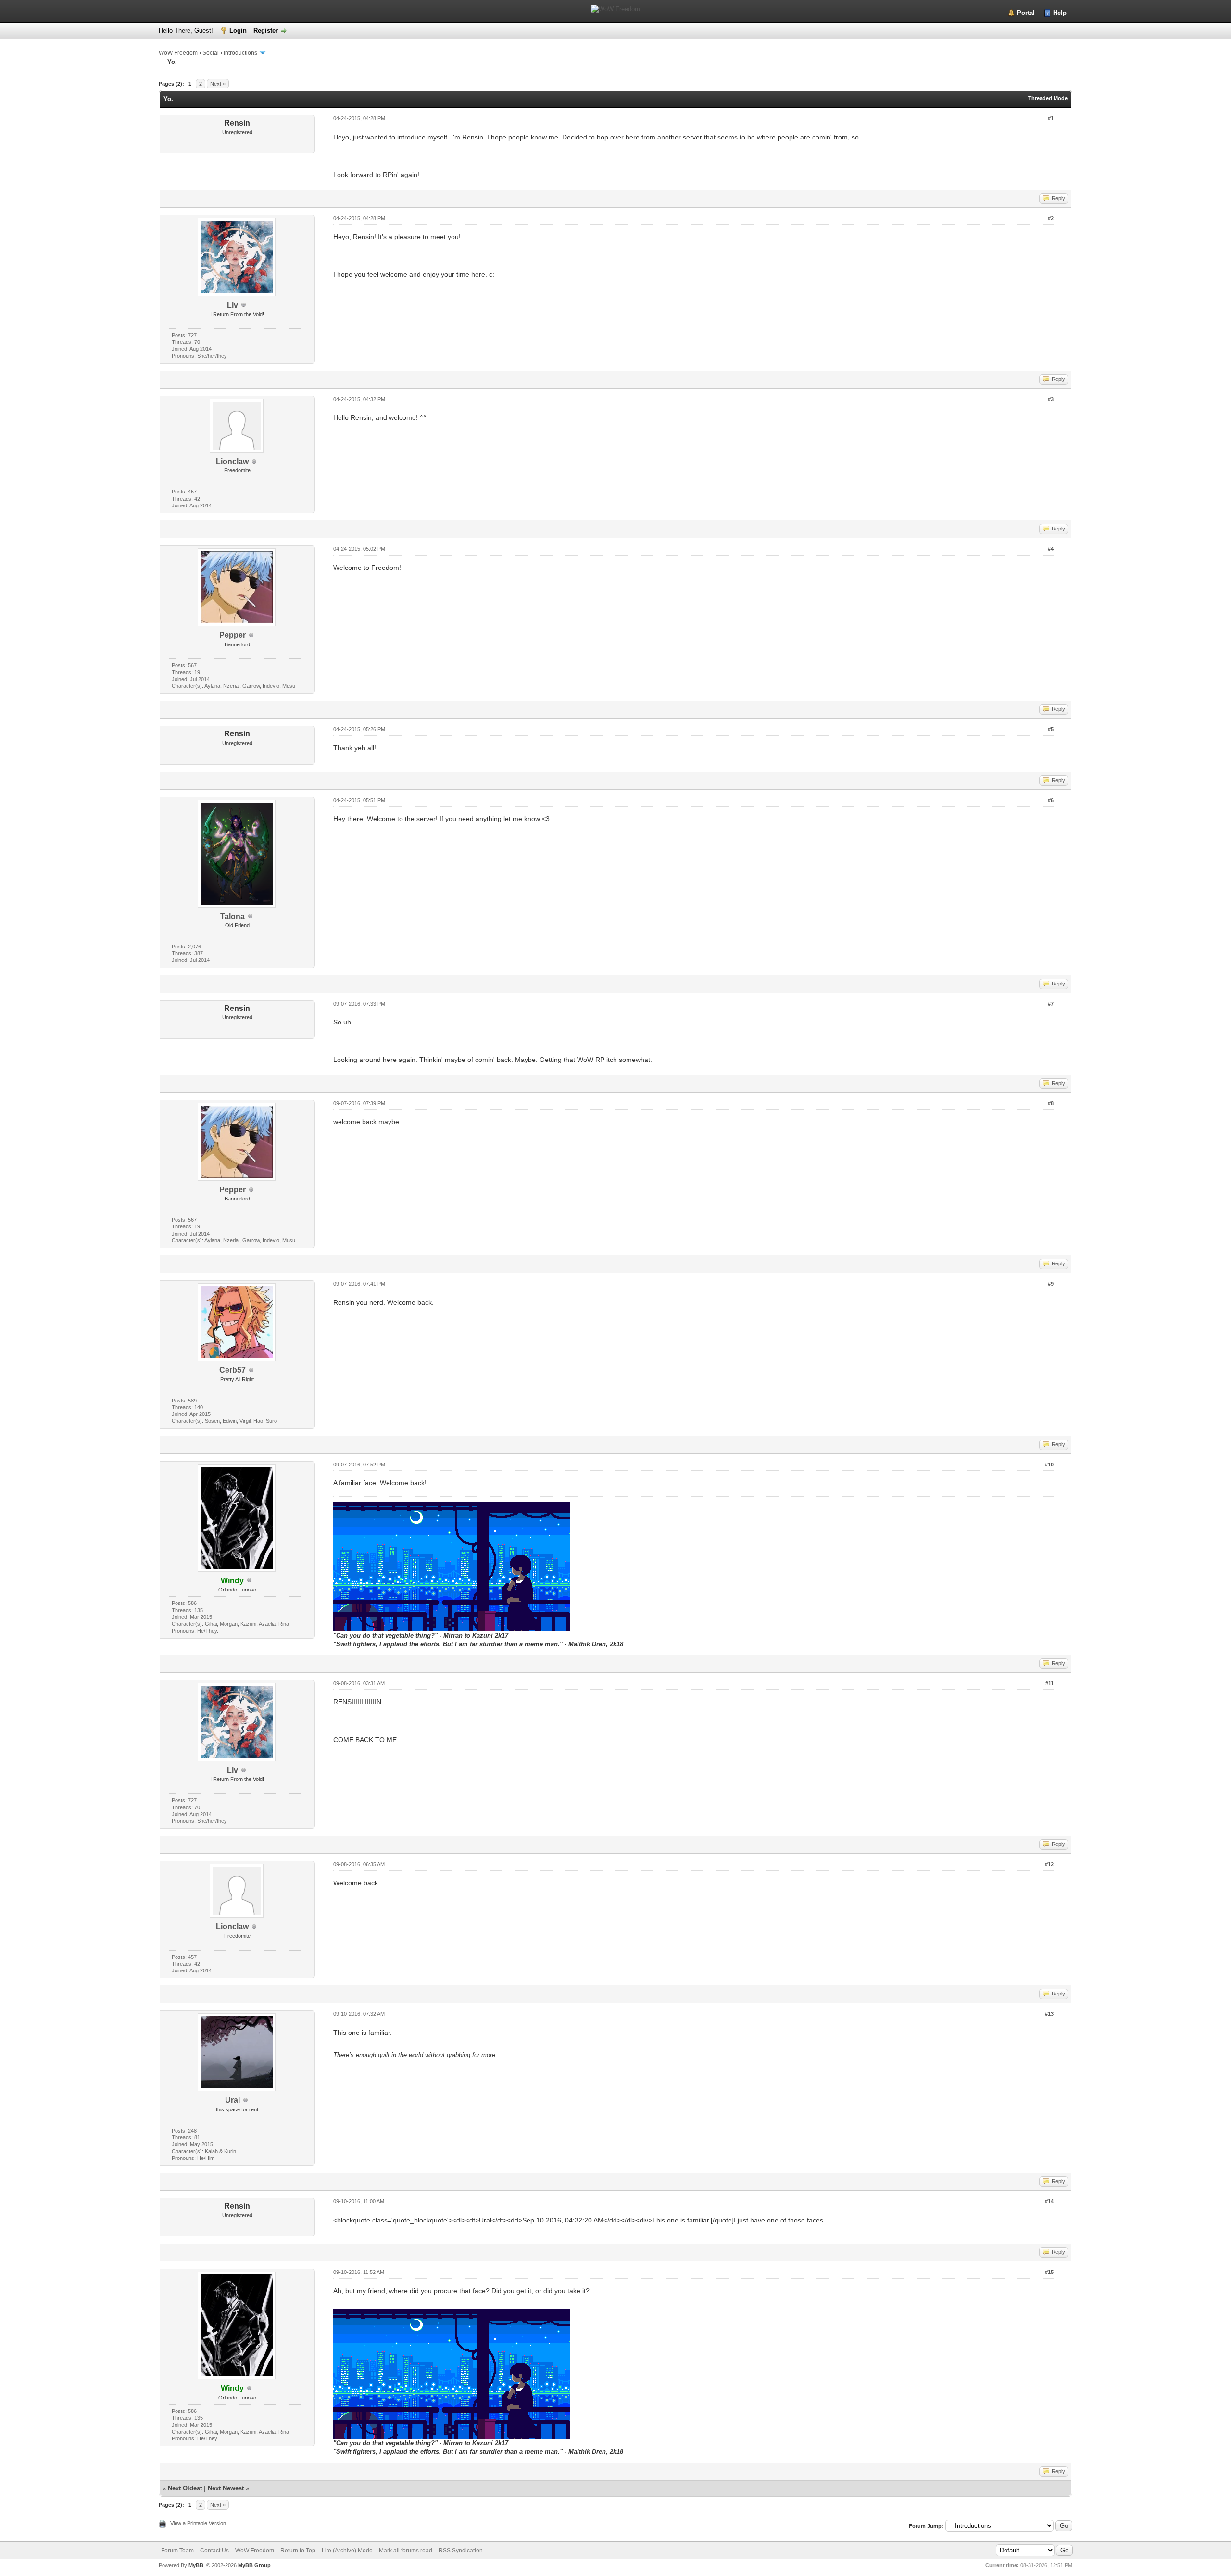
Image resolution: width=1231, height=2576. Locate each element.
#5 (1051, 729)
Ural (232, 2100)
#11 (1049, 1683)
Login (238, 31)
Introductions (240, 53)
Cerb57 (232, 1370)
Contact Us (214, 2551)
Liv (232, 305)
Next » (218, 84)
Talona (232, 916)
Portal (1026, 13)
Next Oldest (185, 2488)
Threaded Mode (1048, 98)
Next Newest (226, 2488)
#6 (1051, 800)
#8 (1051, 1103)
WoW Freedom (178, 53)
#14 (1049, 2201)
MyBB (196, 2565)
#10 (1049, 1465)
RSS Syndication (461, 2551)
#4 (1051, 549)
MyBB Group (254, 2565)
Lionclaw (232, 461)
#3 (1051, 399)
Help (1060, 13)
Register (266, 31)
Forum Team (177, 2551)
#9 (1051, 1284)
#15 (1049, 2272)
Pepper (232, 635)
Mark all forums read (406, 2551)
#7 (1051, 1004)
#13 (1049, 2014)
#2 (1051, 218)
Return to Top (298, 2551)
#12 (1049, 1864)
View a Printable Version (198, 2523)
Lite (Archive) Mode (347, 2551)
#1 (1051, 118)
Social (211, 53)
